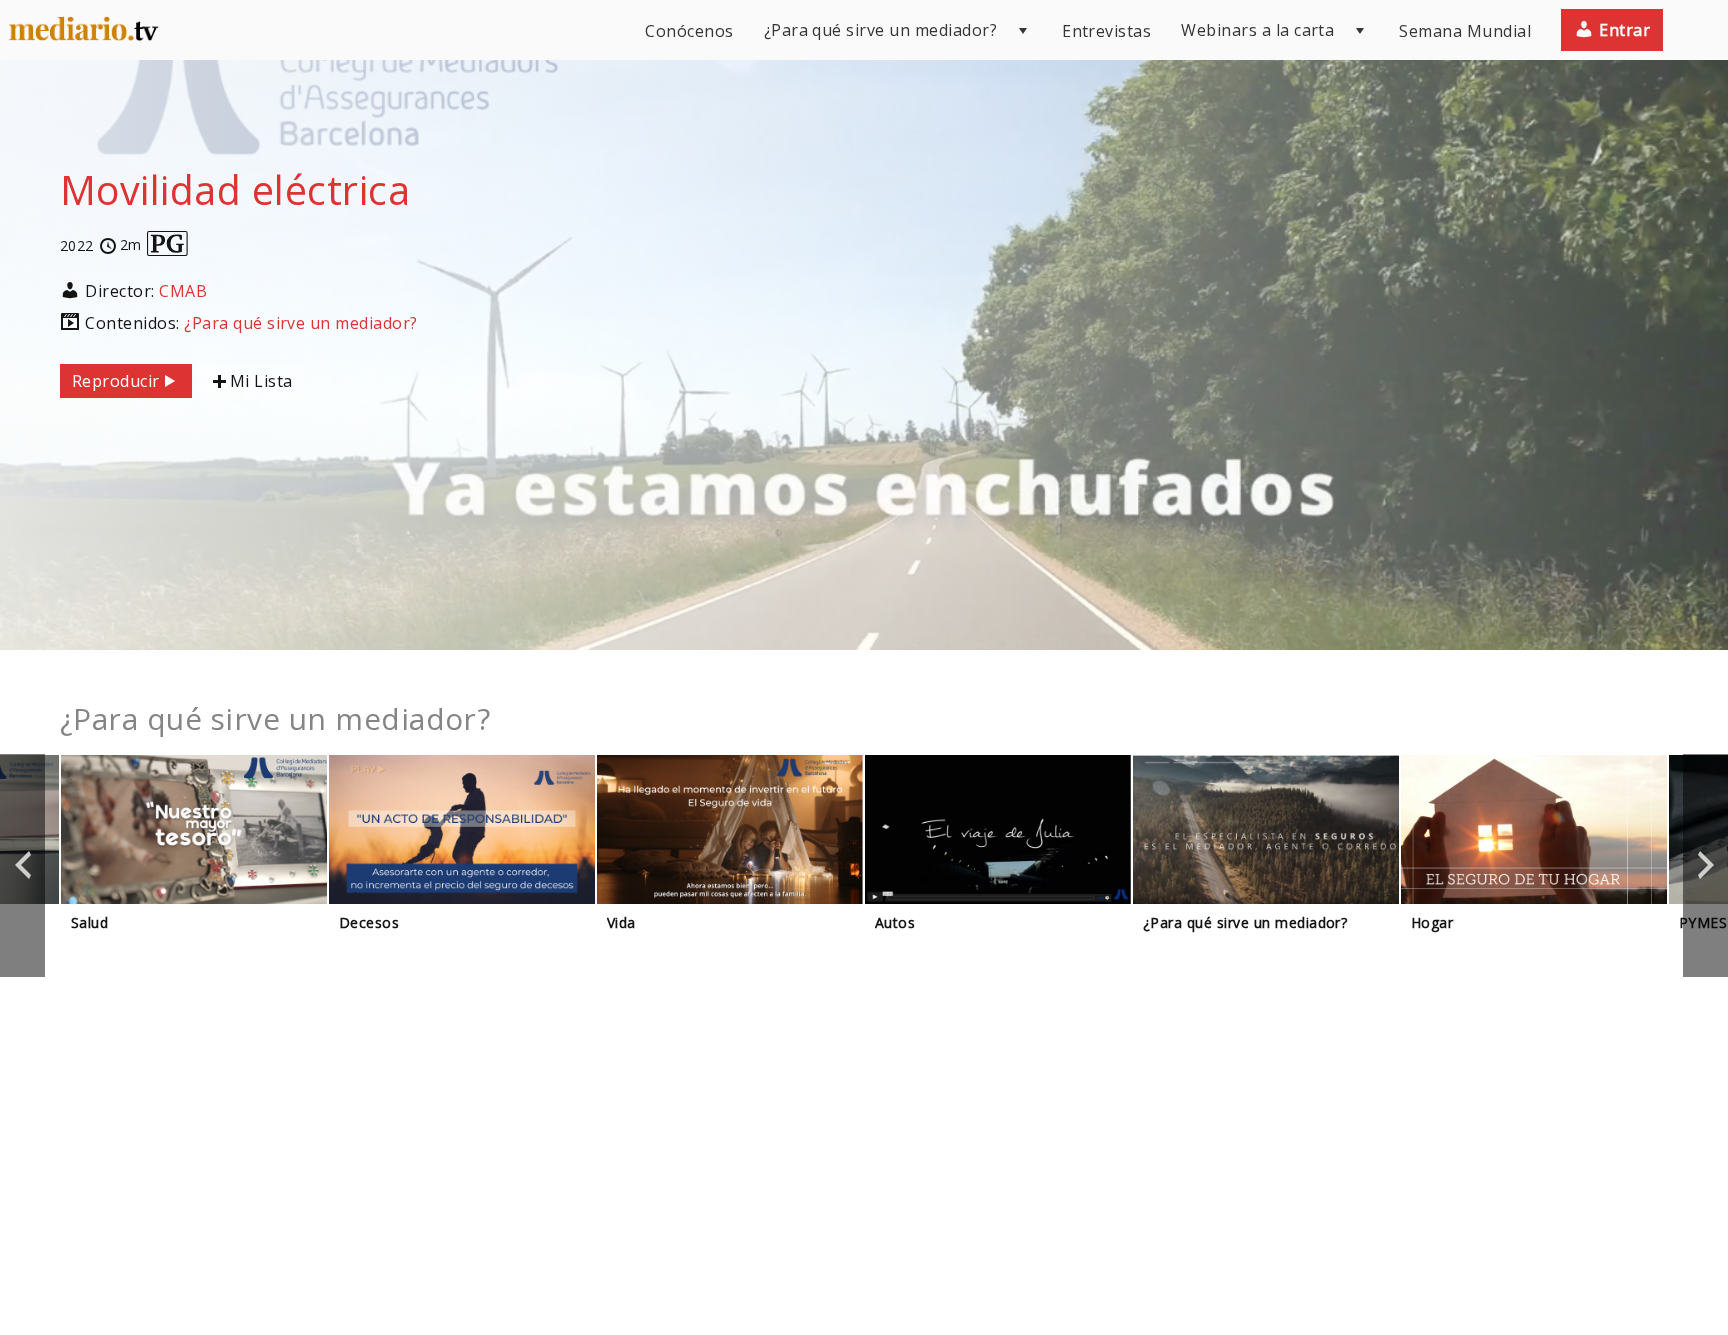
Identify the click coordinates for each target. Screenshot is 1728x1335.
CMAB (183, 291)
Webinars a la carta (1257, 30)
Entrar (1622, 30)
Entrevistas (1106, 31)
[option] (194, 865)
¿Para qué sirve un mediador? (880, 30)
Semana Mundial (1465, 31)
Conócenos (689, 31)
